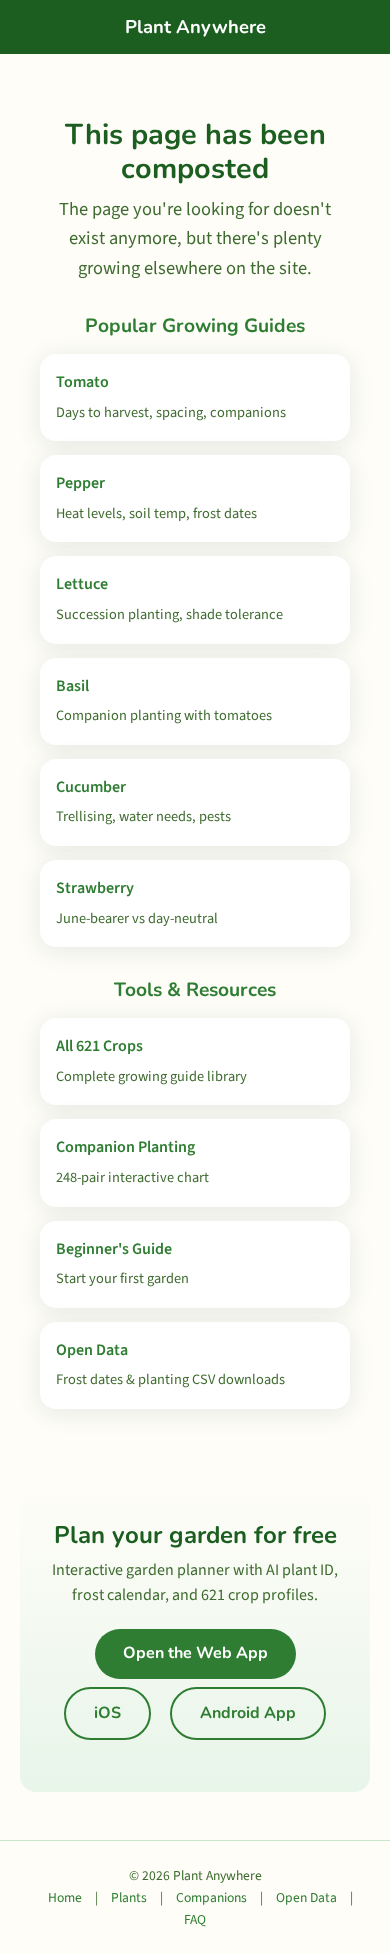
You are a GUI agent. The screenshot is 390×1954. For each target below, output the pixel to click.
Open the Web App (195, 1653)
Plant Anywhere (195, 26)
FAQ (195, 1919)
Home (65, 1897)
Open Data (306, 1897)
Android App (248, 1713)
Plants (129, 1897)
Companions (211, 1897)
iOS (107, 1713)
